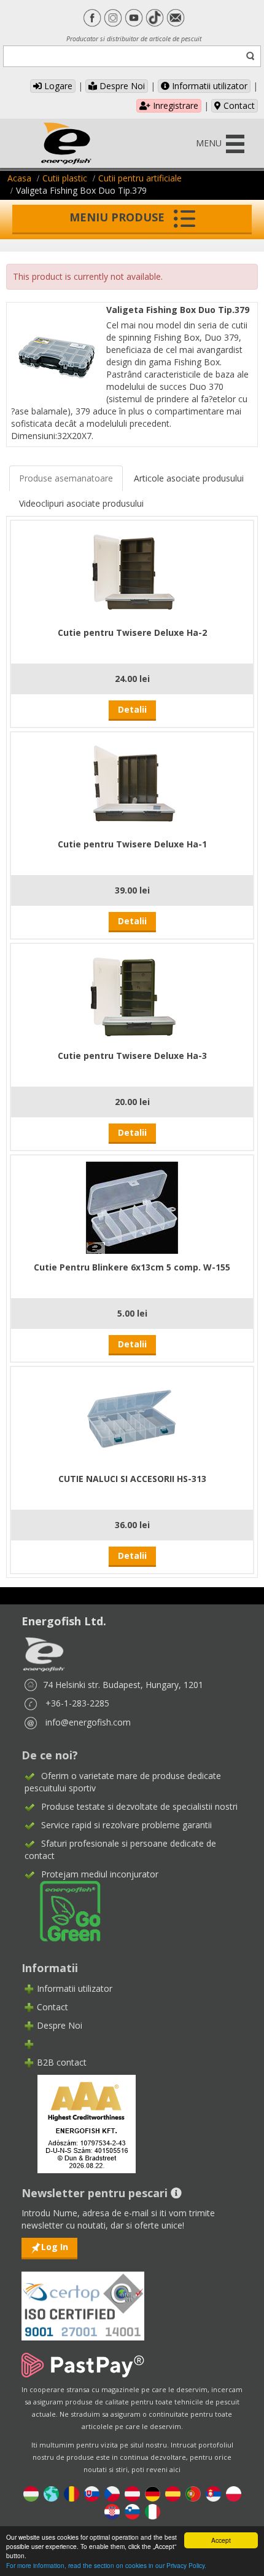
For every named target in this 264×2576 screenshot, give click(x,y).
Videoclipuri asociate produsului (81, 503)
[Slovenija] (132, 2511)
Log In (55, 2247)
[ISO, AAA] (83, 2299)
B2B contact (62, 2062)
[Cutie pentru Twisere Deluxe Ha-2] (132, 572)
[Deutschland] (153, 2493)
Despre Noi (121, 86)
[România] (72, 2493)
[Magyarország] (31, 2493)
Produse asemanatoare (66, 478)
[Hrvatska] (112, 2511)
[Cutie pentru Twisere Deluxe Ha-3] (132, 995)
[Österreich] (132, 2493)
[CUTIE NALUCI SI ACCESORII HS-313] (132, 1418)
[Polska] (234, 2493)
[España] (173, 2493)
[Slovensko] (92, 2493)
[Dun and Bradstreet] (79, 2122)
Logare (57, 86)
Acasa (19, 178)
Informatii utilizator (208, 86)
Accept (221, 2540)
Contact (238, 105)
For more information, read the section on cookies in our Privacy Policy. (106, 2565)
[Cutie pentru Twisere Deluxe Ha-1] (132, 784)
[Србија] (213, 2493)
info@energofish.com (88, 1722)
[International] (51, 2493)
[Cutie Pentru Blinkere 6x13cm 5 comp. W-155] (132, 1207)
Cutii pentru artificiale (140, 178)
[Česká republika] (112, 2493)
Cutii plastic (65, 178)
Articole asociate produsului (189, 478)
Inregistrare (174, 105)
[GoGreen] (63, 1910)
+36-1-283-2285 (77, 1703)
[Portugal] (193, 2493)
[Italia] (153, 2511)
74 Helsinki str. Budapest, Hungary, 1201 (123, 1685)
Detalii (132, 709)
